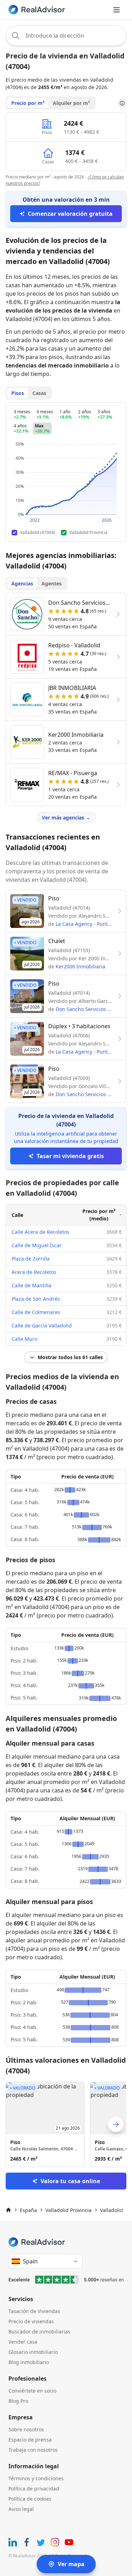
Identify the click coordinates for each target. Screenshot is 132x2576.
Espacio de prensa (30, 2440)
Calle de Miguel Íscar (37, 1245)
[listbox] (66, 2124)
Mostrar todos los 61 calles (70, 1357)
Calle (17, 1215)
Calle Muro (24, 1339)
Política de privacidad (34, 2489)
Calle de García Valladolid (42, 1325)
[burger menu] (117, 10)
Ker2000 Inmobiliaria (80, 966)
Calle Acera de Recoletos (40, 1232)
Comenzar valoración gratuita (70, 214)
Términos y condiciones (36, 2478)
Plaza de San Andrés (36, 1299)
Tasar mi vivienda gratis (70, 1156)
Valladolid (112, 2210)
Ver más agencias (66, 818)
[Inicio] (8, 2210)
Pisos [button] (18, 393)
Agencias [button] (22, 583)
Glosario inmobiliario (33, 2352)
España (28, 2210)
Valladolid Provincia (68, 2210)
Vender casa (23, 2342)
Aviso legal (21, 2509)
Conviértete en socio (32, 2391)
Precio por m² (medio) (99, 1215)
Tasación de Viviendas (34, 2311)
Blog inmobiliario (29, 2362)
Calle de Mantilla (32, 1285)
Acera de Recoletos (34, 1272)
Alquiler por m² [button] (71, 103)
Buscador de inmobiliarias (39, 2332)
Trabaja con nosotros (33, 2450)
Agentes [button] (52, 583)
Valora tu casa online (70, 2181)
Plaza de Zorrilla (31, 1259)
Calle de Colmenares (36, 1312)
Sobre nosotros (26, 2429)
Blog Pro (18, 2401)
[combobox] (66, 36)
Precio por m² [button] (28, 103)
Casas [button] (39, 393)
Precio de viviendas (31, 2321)
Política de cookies (30, 2499)
